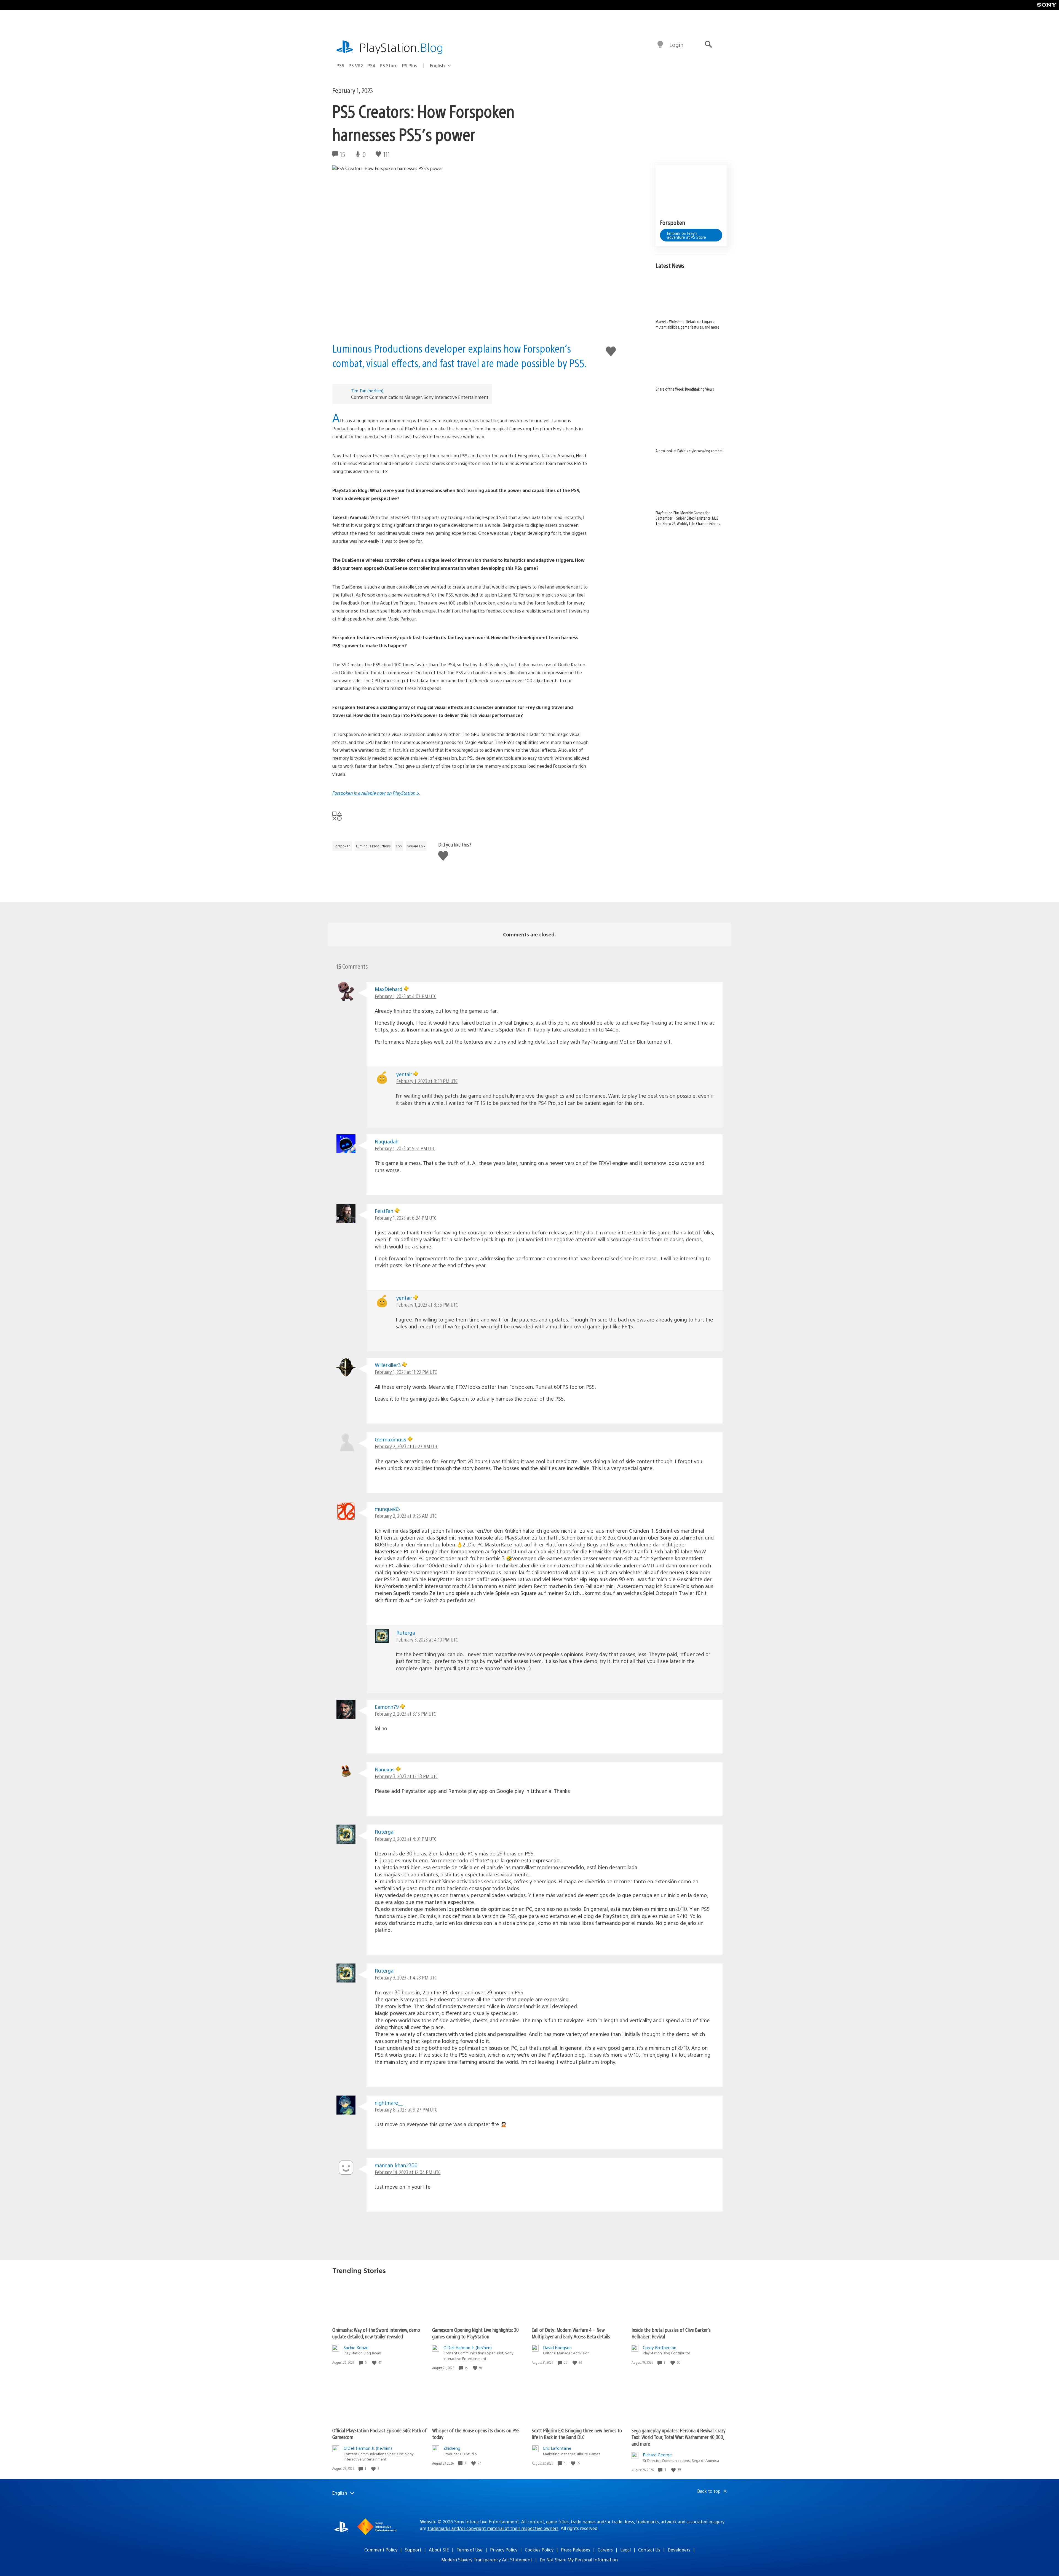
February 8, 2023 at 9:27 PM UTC (406, 2109)
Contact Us (649, 2550)
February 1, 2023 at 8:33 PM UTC (427, 1081)
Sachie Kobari (356, 2347)
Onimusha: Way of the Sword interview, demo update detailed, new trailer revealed (376, 2333)
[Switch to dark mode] (660, 45)
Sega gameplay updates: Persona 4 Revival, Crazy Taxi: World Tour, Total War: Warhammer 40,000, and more (679, 2437)
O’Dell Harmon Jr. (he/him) (468, 2347)
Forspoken (342, 846)
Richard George (657, 2455)
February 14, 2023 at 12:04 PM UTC (408, 2172)
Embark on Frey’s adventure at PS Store (687, 235)
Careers (605, 2550)
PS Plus (410, 65)
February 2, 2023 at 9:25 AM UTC (406, 1516)
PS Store (389, 65)
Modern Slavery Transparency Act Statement (487, 2560)
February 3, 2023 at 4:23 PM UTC (406, 1977)
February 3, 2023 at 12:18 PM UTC (406, 1776)
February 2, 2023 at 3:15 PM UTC (405, 1714)
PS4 (371, 65)
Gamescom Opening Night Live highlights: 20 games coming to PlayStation (475, 2333)
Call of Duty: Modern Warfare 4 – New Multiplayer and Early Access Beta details (571, 2333)
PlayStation (401, 47)
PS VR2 (356, 65)
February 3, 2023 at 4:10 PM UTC (427, 1639)
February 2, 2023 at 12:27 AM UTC (407, 1446)
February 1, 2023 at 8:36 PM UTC (427, 1305)
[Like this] (375, 2363)
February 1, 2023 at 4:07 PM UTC (406, 996)
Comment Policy (381, 2550)
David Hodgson (557, 2347)
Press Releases (576, 2550)
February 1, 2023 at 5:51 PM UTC (405, 1148)
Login (676, 45)
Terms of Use (470, 2550)
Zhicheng (452, 2448)
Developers (679, 2550)
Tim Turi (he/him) (367, 390)
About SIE (439, 2550)
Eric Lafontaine (557, 2448)
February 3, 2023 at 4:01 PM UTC (406, 1839)
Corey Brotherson (660, 2347)
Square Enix (416, 846)
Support (413, 2550)
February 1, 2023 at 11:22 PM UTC (406, 1372)
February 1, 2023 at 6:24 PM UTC (406, 1218)
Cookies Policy (539, 2550)
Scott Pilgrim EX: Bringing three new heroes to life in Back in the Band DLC (577, 2434)
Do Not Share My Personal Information (579, 2560)
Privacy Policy (504, 2550)
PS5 (340, 65)
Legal (625, 2550)
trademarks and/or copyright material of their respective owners (493, 2528)
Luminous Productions (373, 846)
